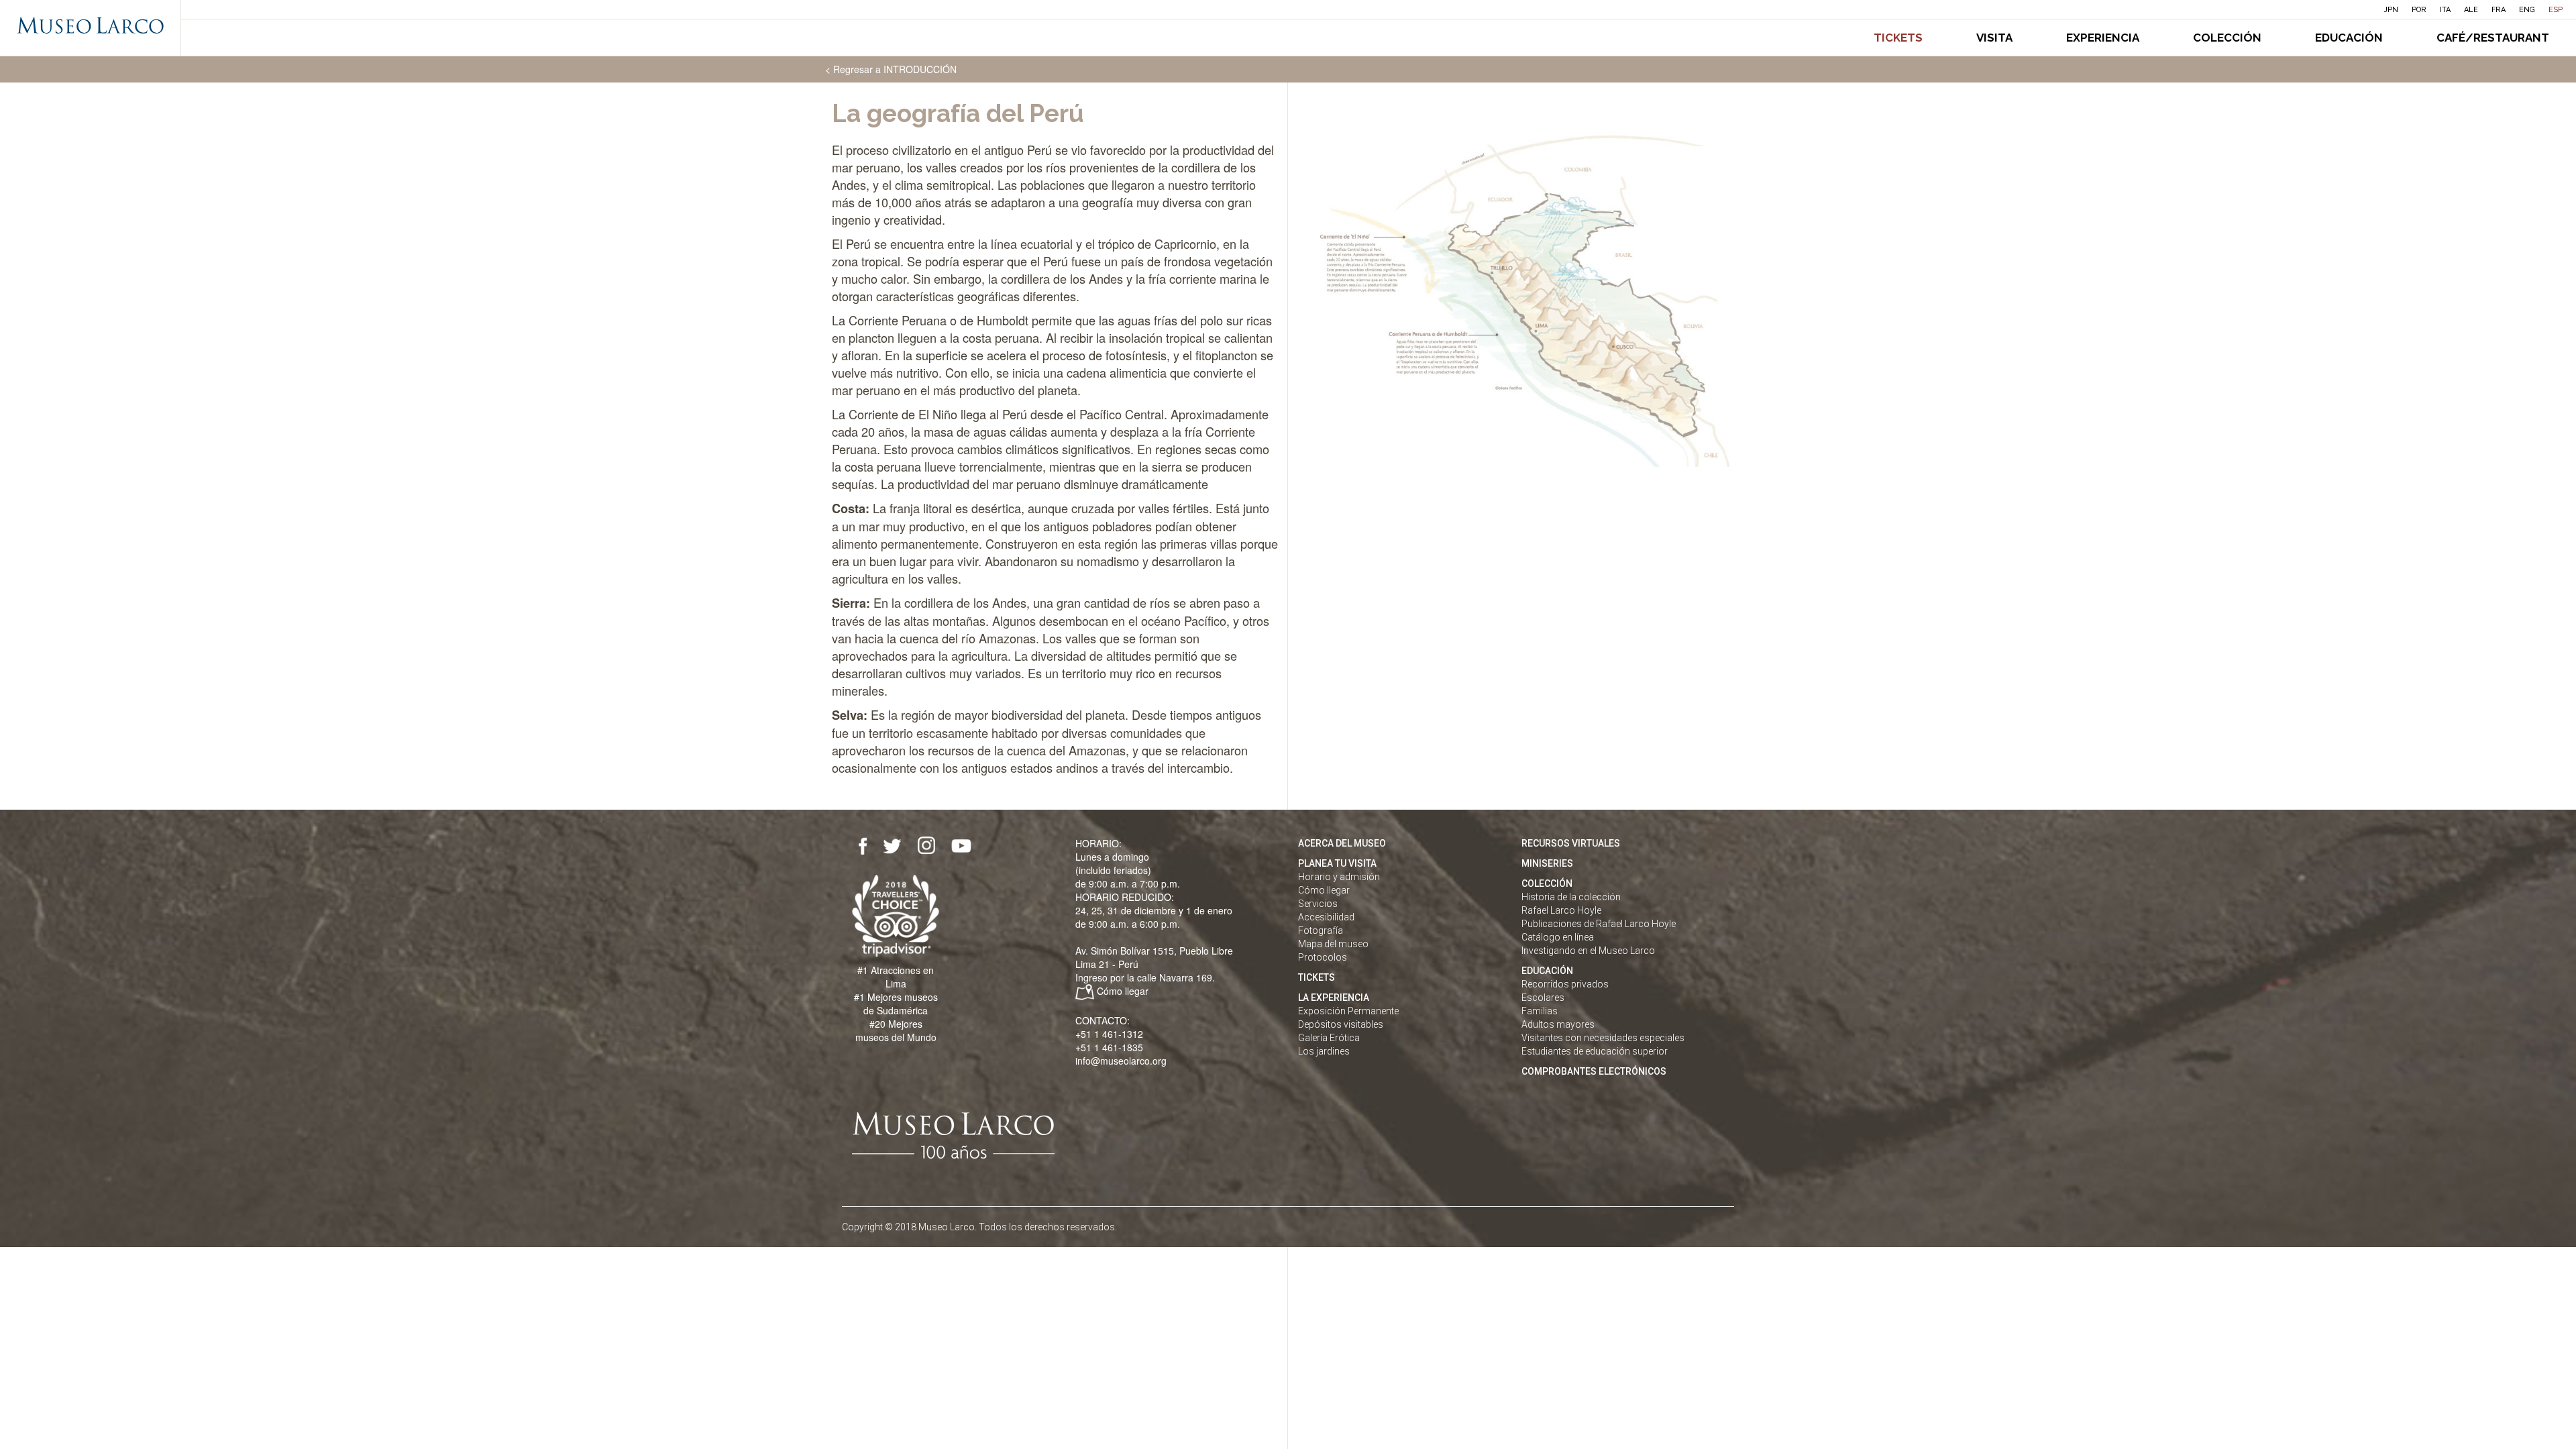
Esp (2556, 10)
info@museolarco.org (1121, 1061)
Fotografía (1321, 930)
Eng (2527, 10)
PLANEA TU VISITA (1337, 863)
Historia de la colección (1571, 897)
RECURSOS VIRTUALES (1571, 843)
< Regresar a (891, 69)
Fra (2499, 10)
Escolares (1543, 998)
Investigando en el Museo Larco (1588, 951)
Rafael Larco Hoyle (1561, 910)
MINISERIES (1547, 863)
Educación (2349, 38)
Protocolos (1323, 957)
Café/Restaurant (2493, 38)
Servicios (1318, 904)
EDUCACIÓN (1547, 971)
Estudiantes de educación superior (1595, 1051)
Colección (2227, 38)
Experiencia (2103, 38)
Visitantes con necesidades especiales (1603, 1038)
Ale (2471, 10)
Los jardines (1324, 1051)
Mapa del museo (1333, 944)
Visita (1994, 38)
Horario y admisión (1339, 877)
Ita (2445, 10)
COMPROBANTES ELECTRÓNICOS (1594, 1071)
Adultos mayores (1558, 1024)
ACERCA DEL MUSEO (1342, 843)
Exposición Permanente (1348, 1011)
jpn (2391, 10)
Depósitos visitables (1341, 1024)
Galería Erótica (1329, 1038)
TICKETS (1317, 977)
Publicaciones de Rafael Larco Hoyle (1599, 924)
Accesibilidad (1326, 917)
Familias (1540, 1011)
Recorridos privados (1565, 984)
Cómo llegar (1123, 991)
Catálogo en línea (1558, 937)
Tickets (1898, 38)
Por (2419, 10)
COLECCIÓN (1547, 883)
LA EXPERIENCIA (1334, 998)
